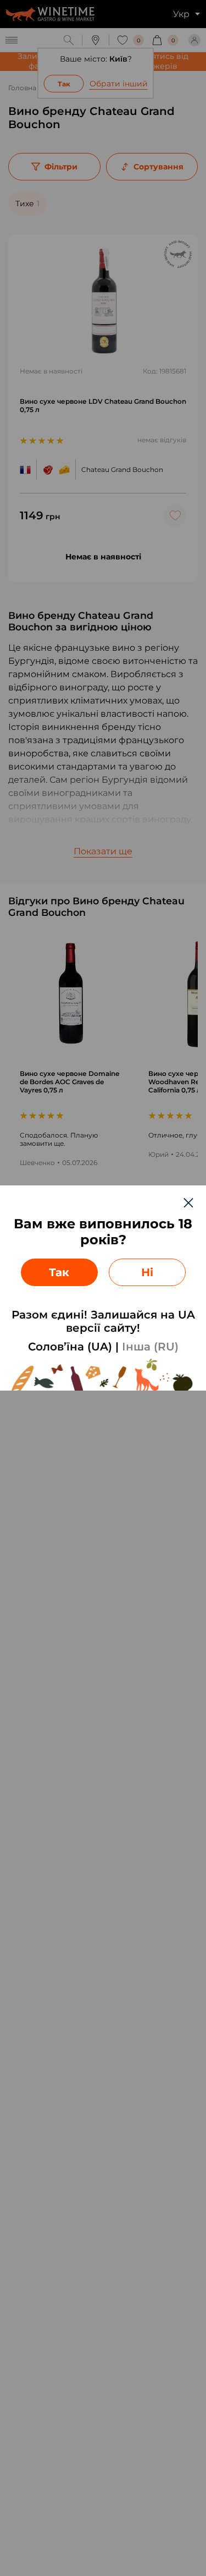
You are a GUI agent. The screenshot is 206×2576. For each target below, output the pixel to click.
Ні (147, 1272)
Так (59, 1272)
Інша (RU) (150, 1347)
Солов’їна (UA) (70, 1347)
